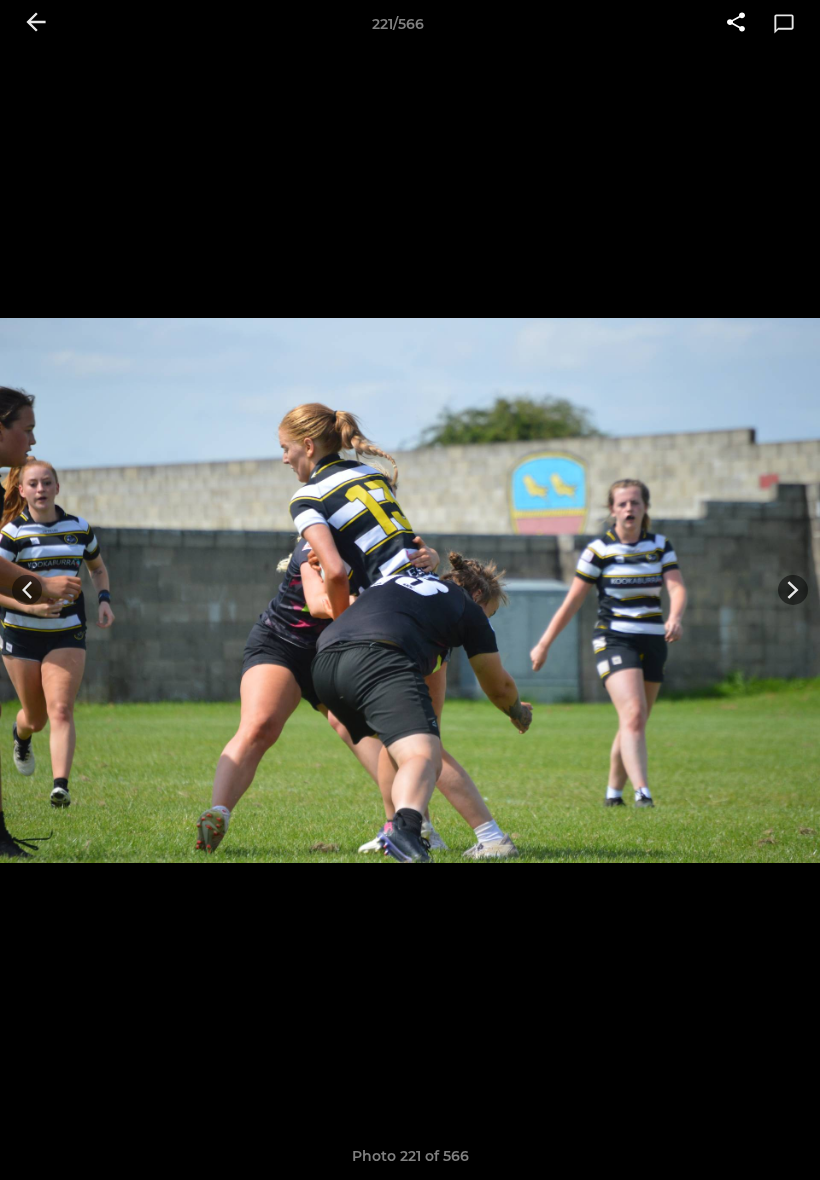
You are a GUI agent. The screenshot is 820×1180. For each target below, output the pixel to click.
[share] (736, 24)
